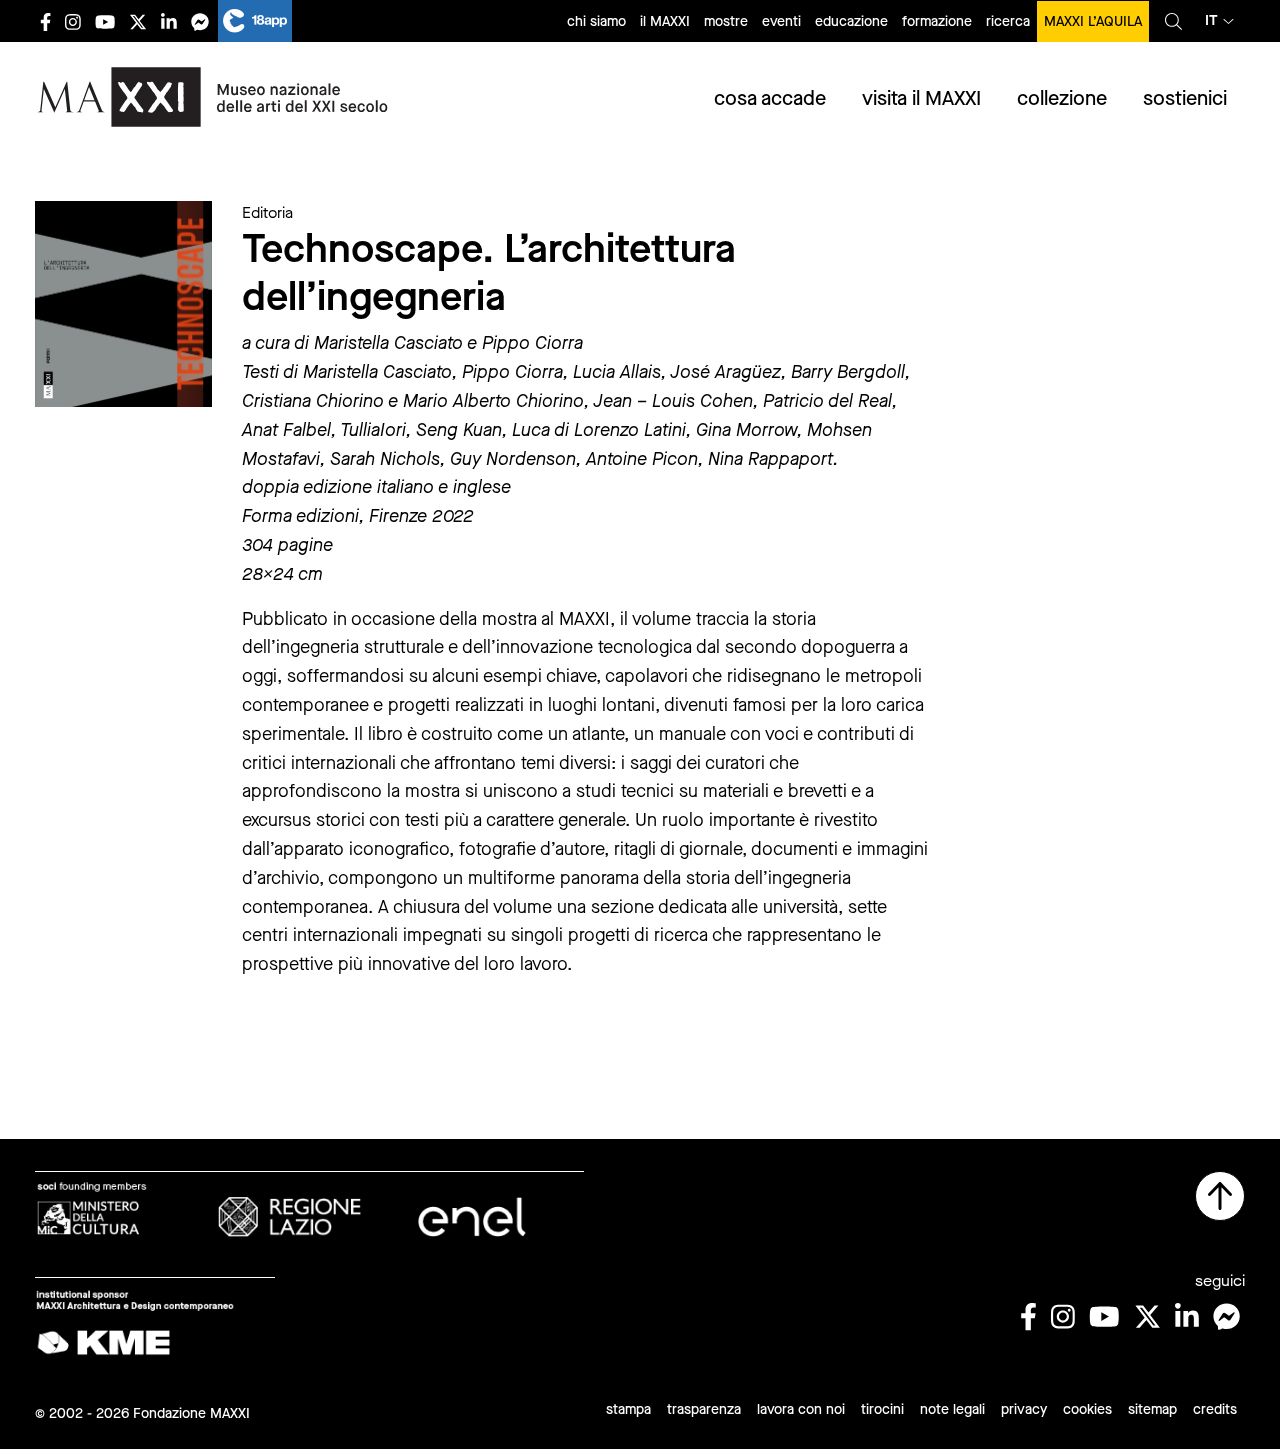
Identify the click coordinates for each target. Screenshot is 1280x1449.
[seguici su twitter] (138, 21)
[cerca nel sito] (1173, 21)
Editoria (267, 212)
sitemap (1152, 1409)
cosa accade (770, 98)
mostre (726, 21)
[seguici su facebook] (45, 21)
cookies (1087, 1409)
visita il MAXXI (921, 98)
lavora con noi (801, 1409)
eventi (781, 21)
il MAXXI (665, 21)
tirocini (882, 1409)
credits (1215, 1409)
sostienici (1185, 98)
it (1211, 20)
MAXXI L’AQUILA (1093, 21)
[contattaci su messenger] (200, 21)
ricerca (1008, 21)
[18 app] (255, 21)
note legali (952, 1409)
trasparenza (704, 1409)
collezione (1062, 98)
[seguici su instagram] (73, 21)
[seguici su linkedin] (169, 21)
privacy (1024, 1409)
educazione (851, 21)
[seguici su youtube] (105, 21)
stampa (628, 1409)
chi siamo (596, 21)
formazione (937, 21)
